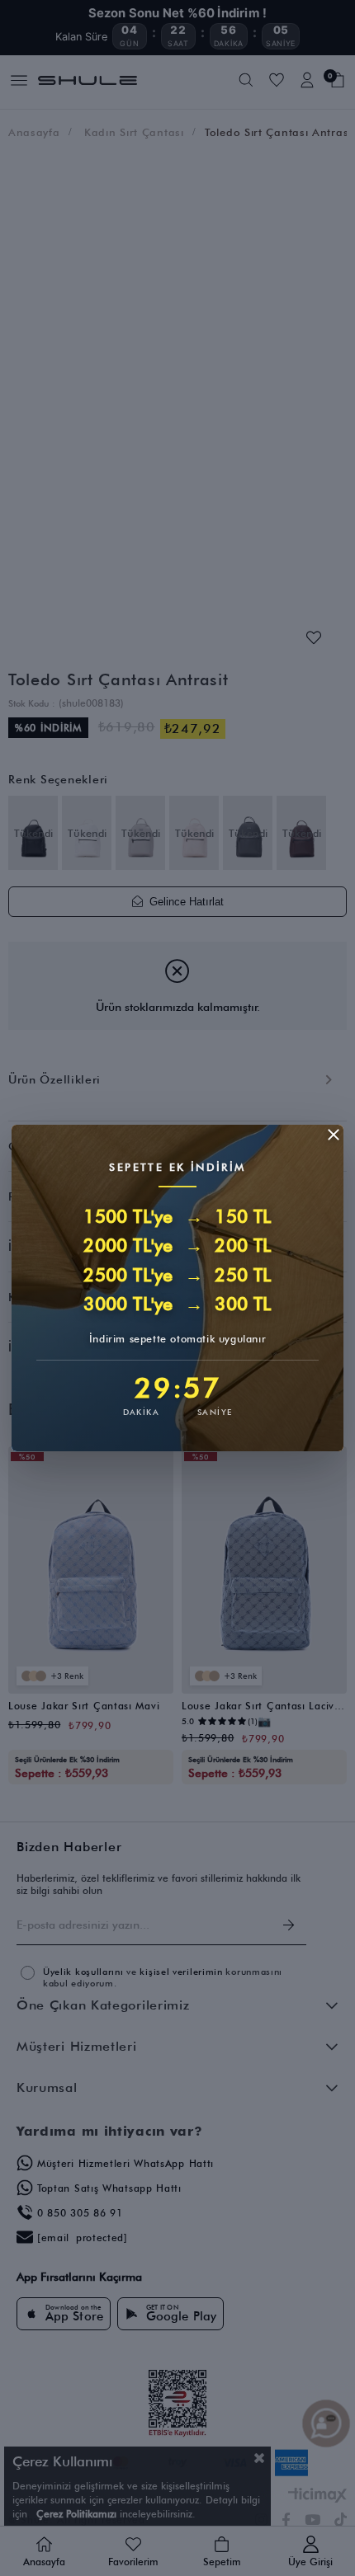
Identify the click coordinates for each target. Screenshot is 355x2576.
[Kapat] (334, 1135)
